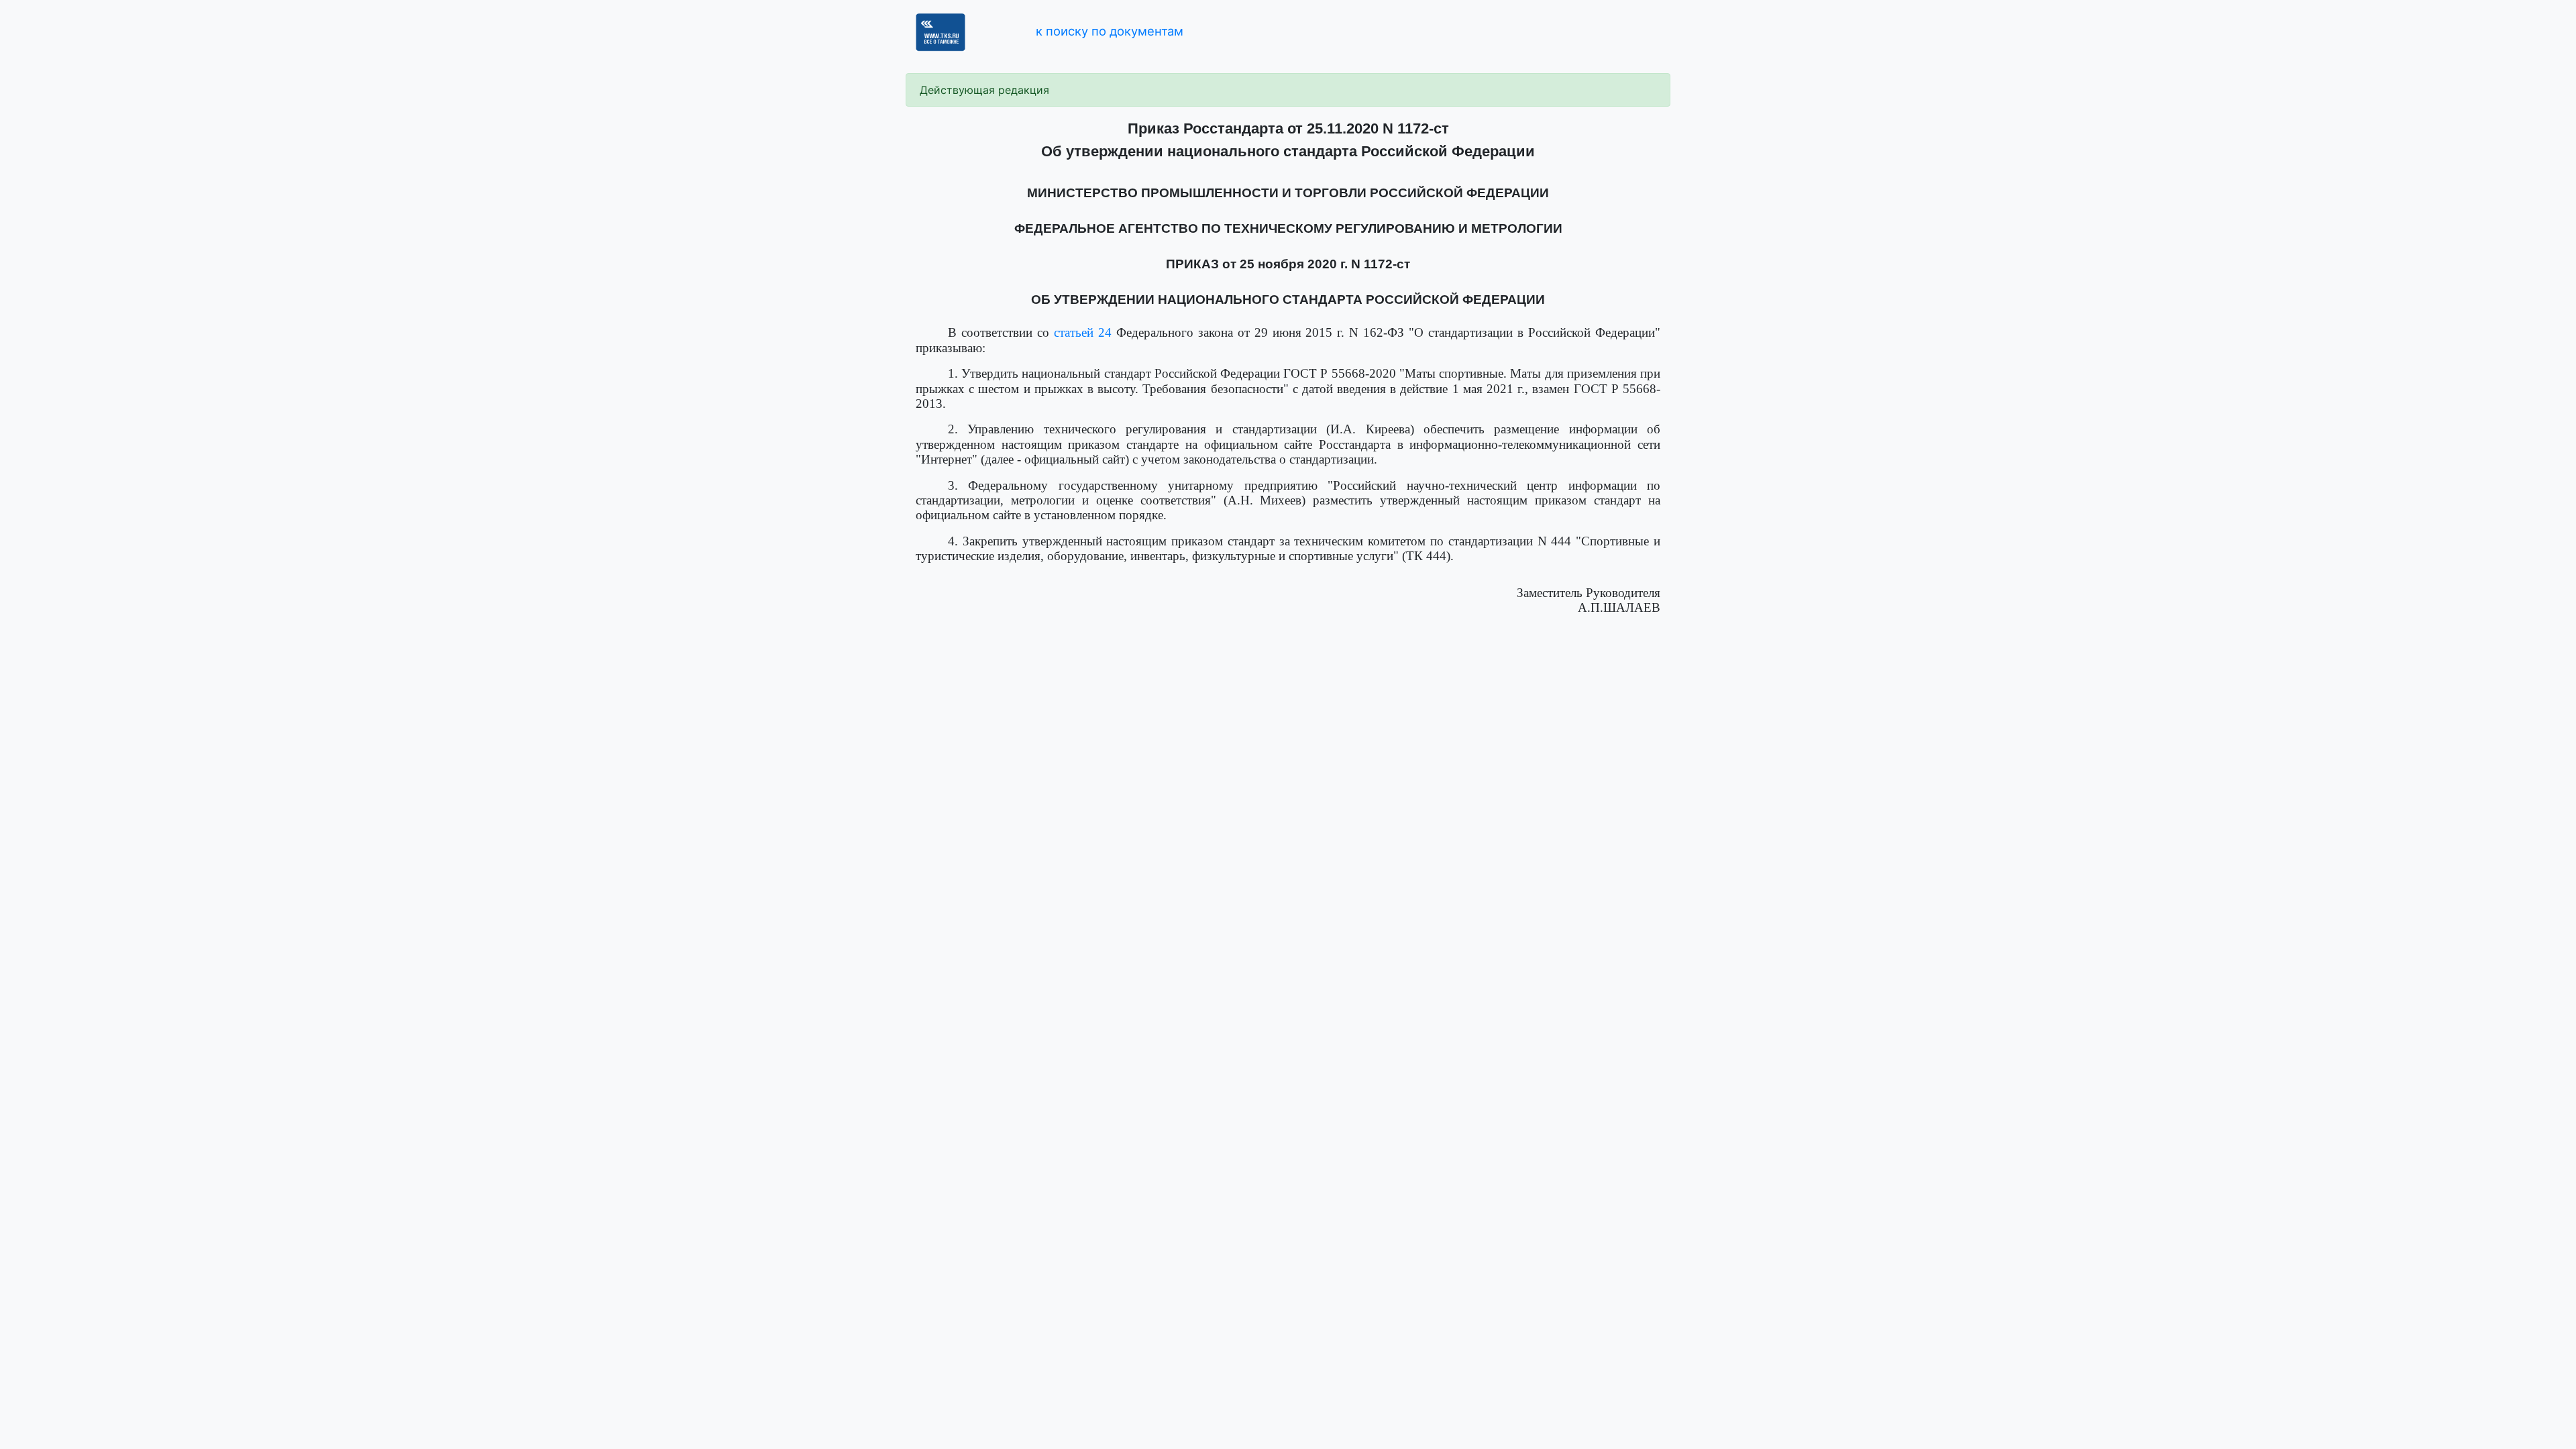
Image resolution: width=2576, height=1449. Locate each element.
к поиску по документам (1110, 31)
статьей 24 (1083, 332)
